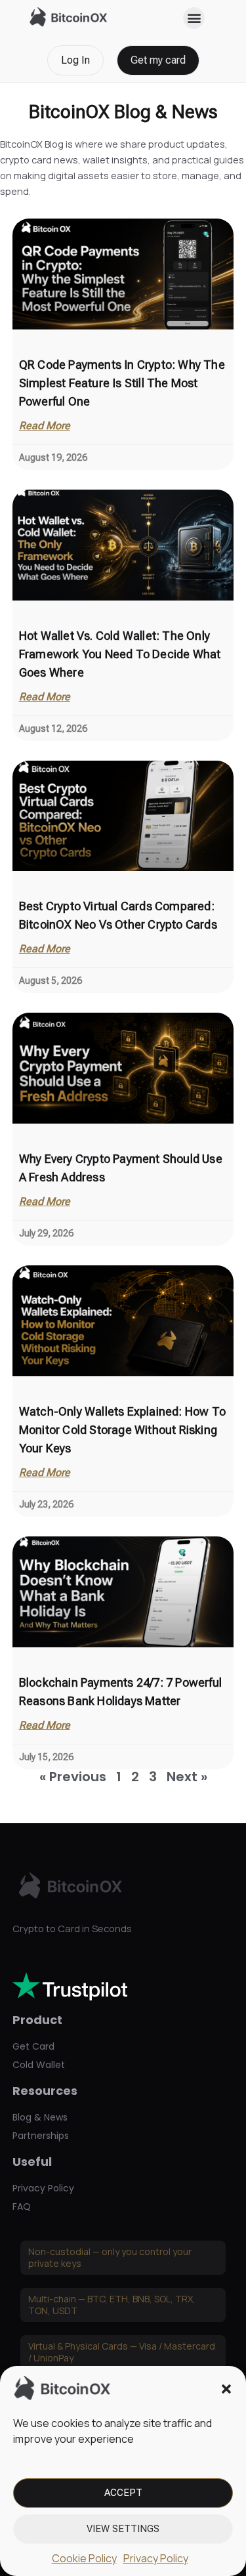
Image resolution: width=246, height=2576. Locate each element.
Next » (187, 1777)
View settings (123, 2529)
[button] (226, 2389)
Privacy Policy (156, 2558)
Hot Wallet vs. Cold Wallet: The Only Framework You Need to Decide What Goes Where (120, 654)
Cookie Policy (84, 2558)
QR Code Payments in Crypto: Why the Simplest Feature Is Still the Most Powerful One (122, 383)
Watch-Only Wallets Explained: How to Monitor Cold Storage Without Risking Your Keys (122, 1430)
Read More (45, 426)
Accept (123, 2493)
